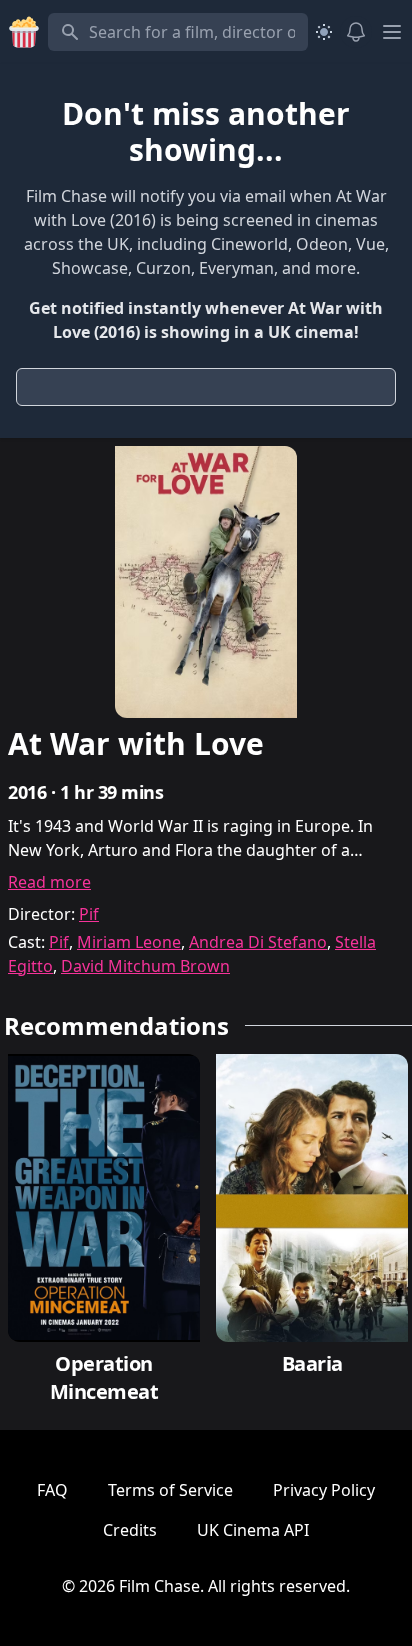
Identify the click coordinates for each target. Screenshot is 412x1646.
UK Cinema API (253, 1530)
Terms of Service (170, 1490)
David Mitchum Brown (145, 966)
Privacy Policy (324, 1490)
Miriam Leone (129, 942)
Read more (49, 882)
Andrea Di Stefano (258, 942)
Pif (89, 914)
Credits (130, 1530)
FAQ (52, 1490)
